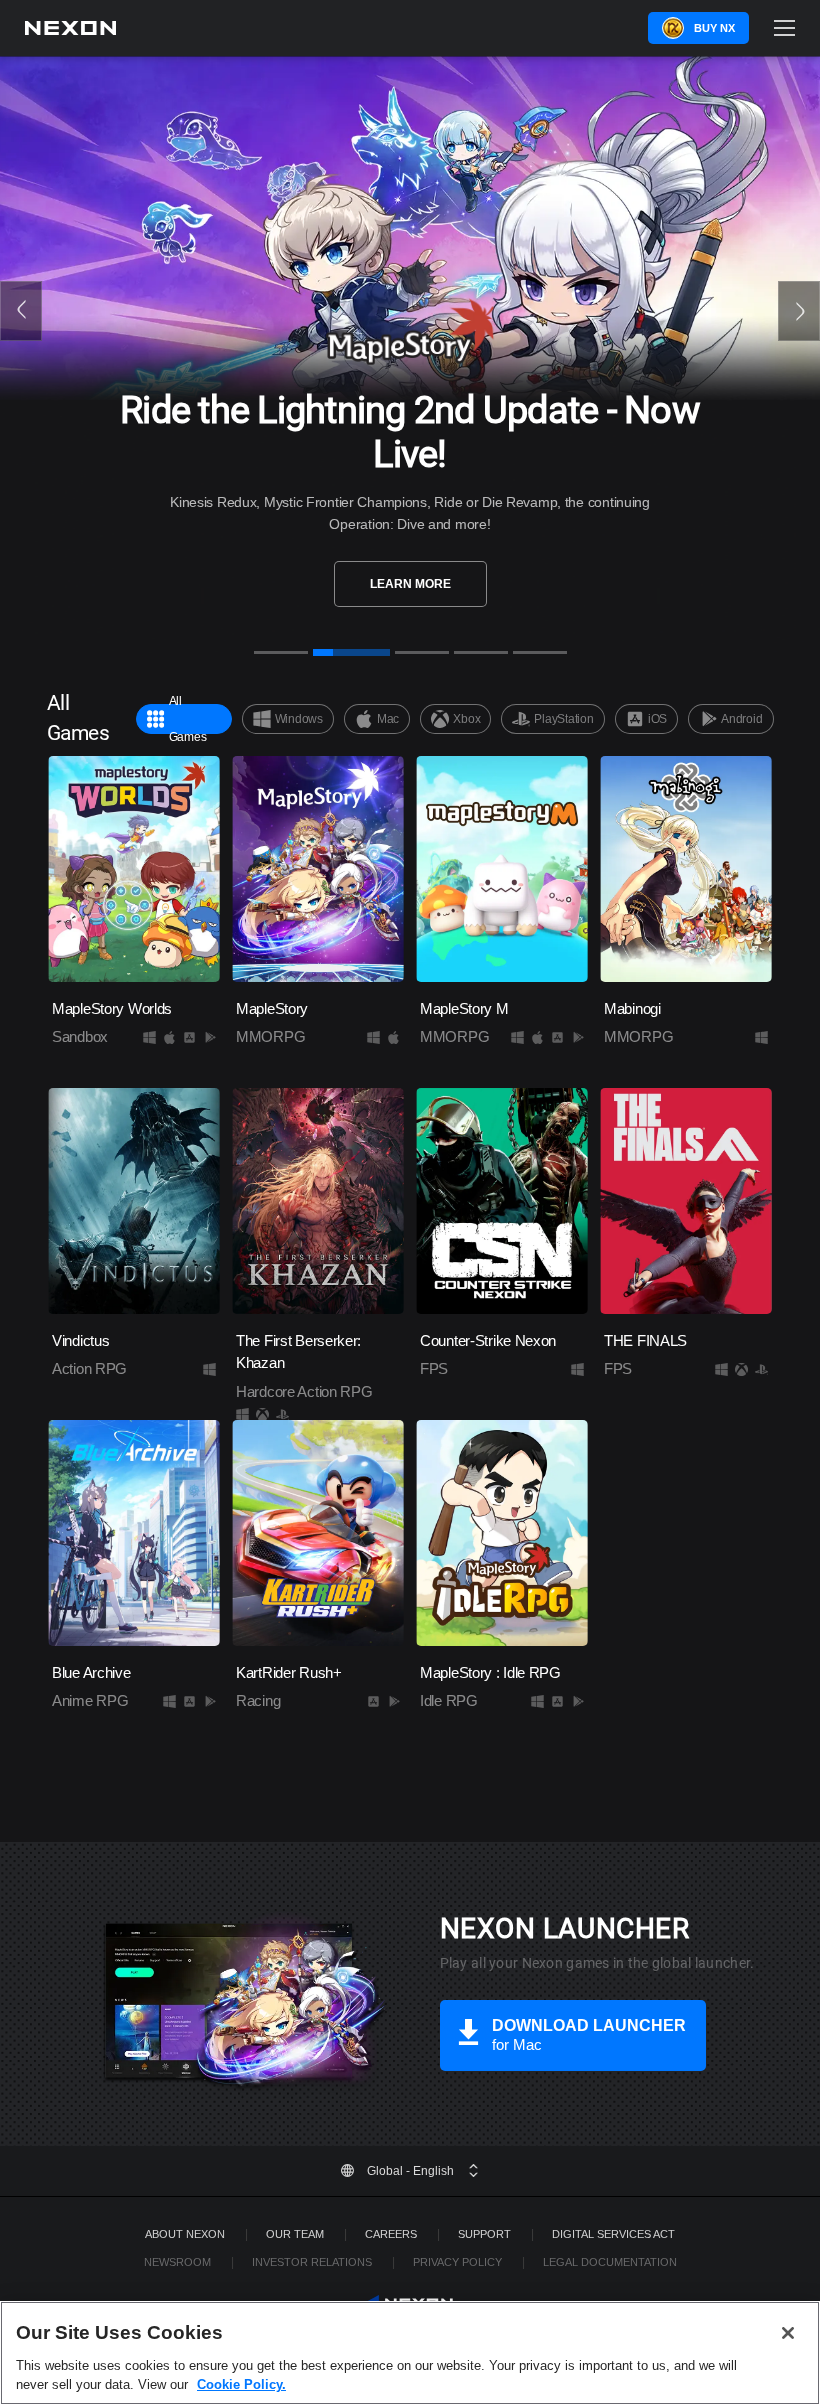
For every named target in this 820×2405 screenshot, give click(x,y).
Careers (391, 2234)
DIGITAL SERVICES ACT (613, 2234)
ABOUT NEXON (185, 2234)
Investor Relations (312, 2262)
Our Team (295, 2234)
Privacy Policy (457, 2262)
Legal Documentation (610, 2262)
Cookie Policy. (241, 2384)
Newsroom (177, 2262)
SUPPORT (484, 2234)
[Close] (788, 2333)
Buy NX (714, 28)
